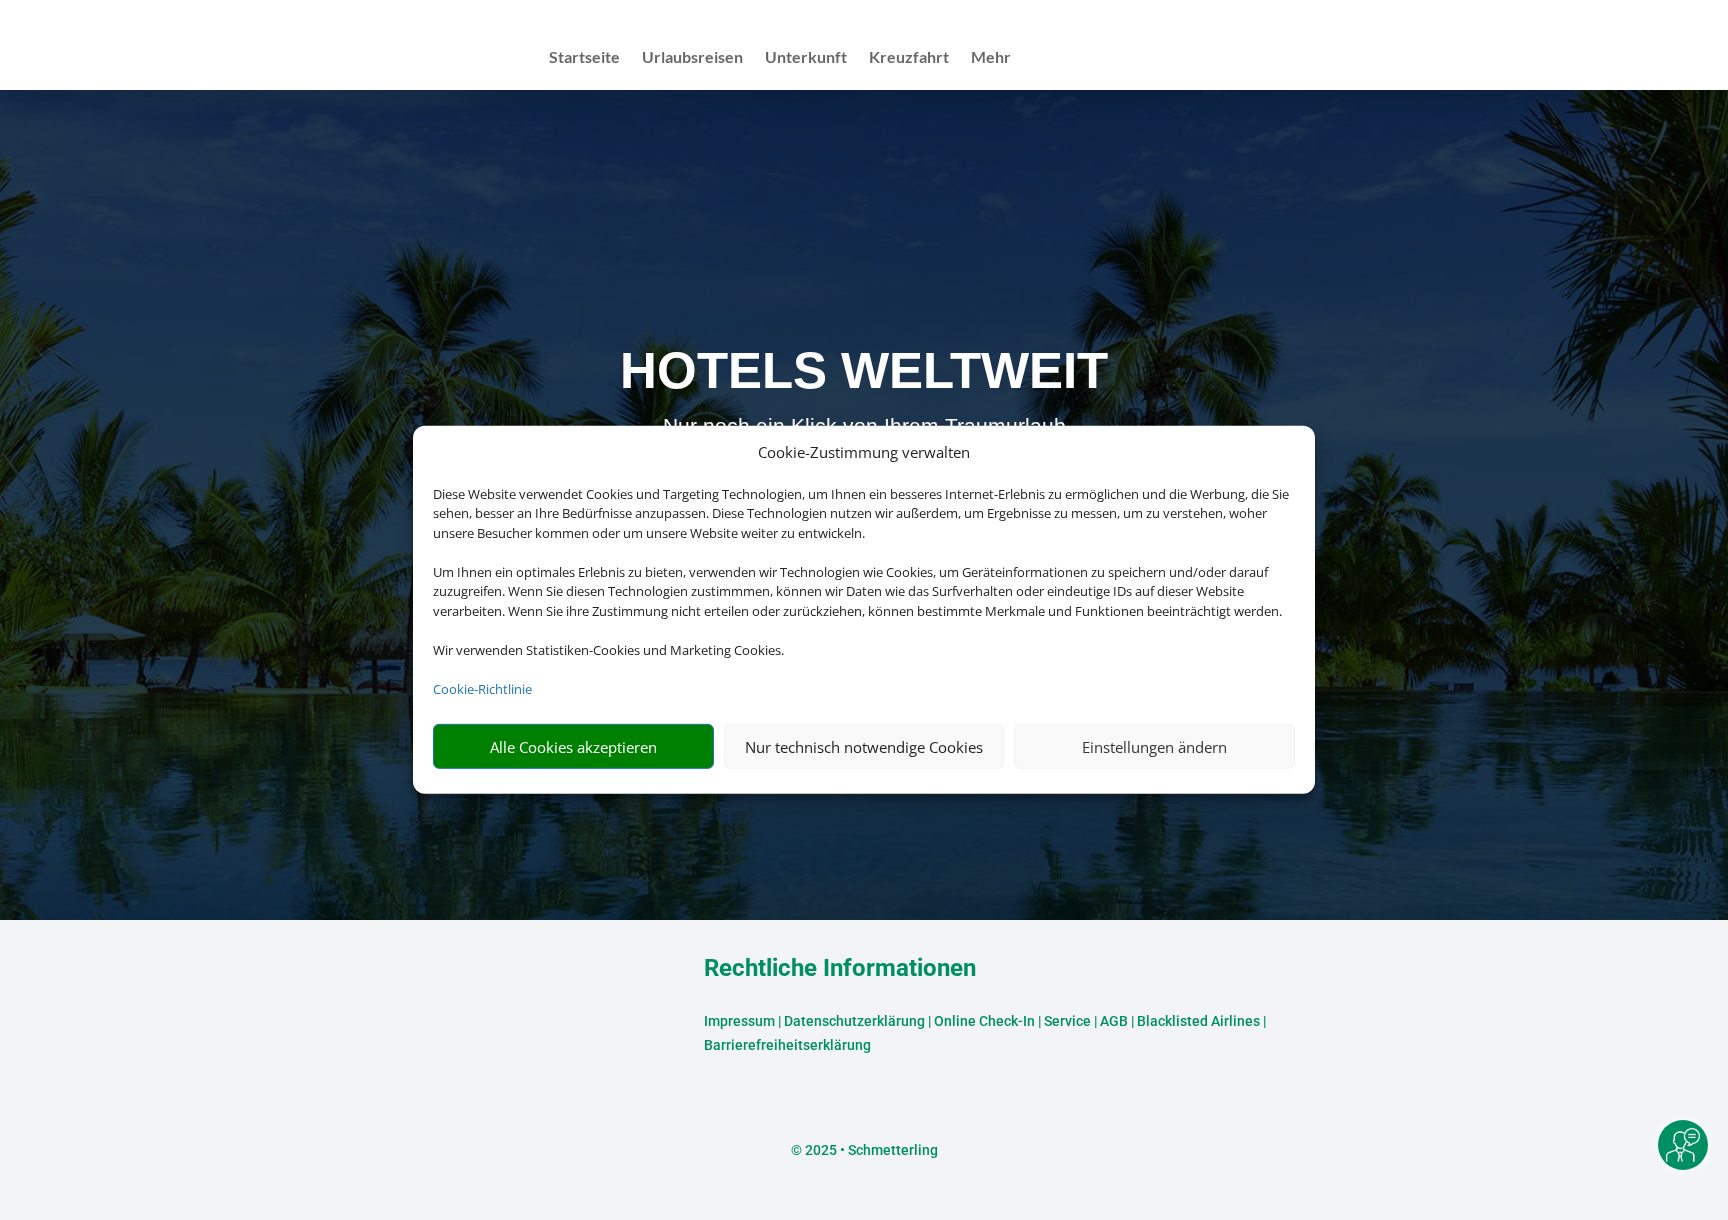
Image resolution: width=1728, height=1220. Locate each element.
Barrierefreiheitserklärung (787, 1045)
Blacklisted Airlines (1198, 1021)
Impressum (739, 1021)
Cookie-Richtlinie (482, 689)
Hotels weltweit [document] (864, 370)
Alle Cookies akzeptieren (573, 747)
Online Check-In (984, 1021)
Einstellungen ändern (1154, 747)
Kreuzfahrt (909, 58)
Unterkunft (806, 58)
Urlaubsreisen (692, 58)
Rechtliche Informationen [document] (840, 969)
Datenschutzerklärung (854, 1021)
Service (1067, 1021)
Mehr (991, 58)
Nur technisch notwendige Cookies (864, 747)
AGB (1114, 1021)
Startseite (584, 58)
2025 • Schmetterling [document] (870, 1150)
